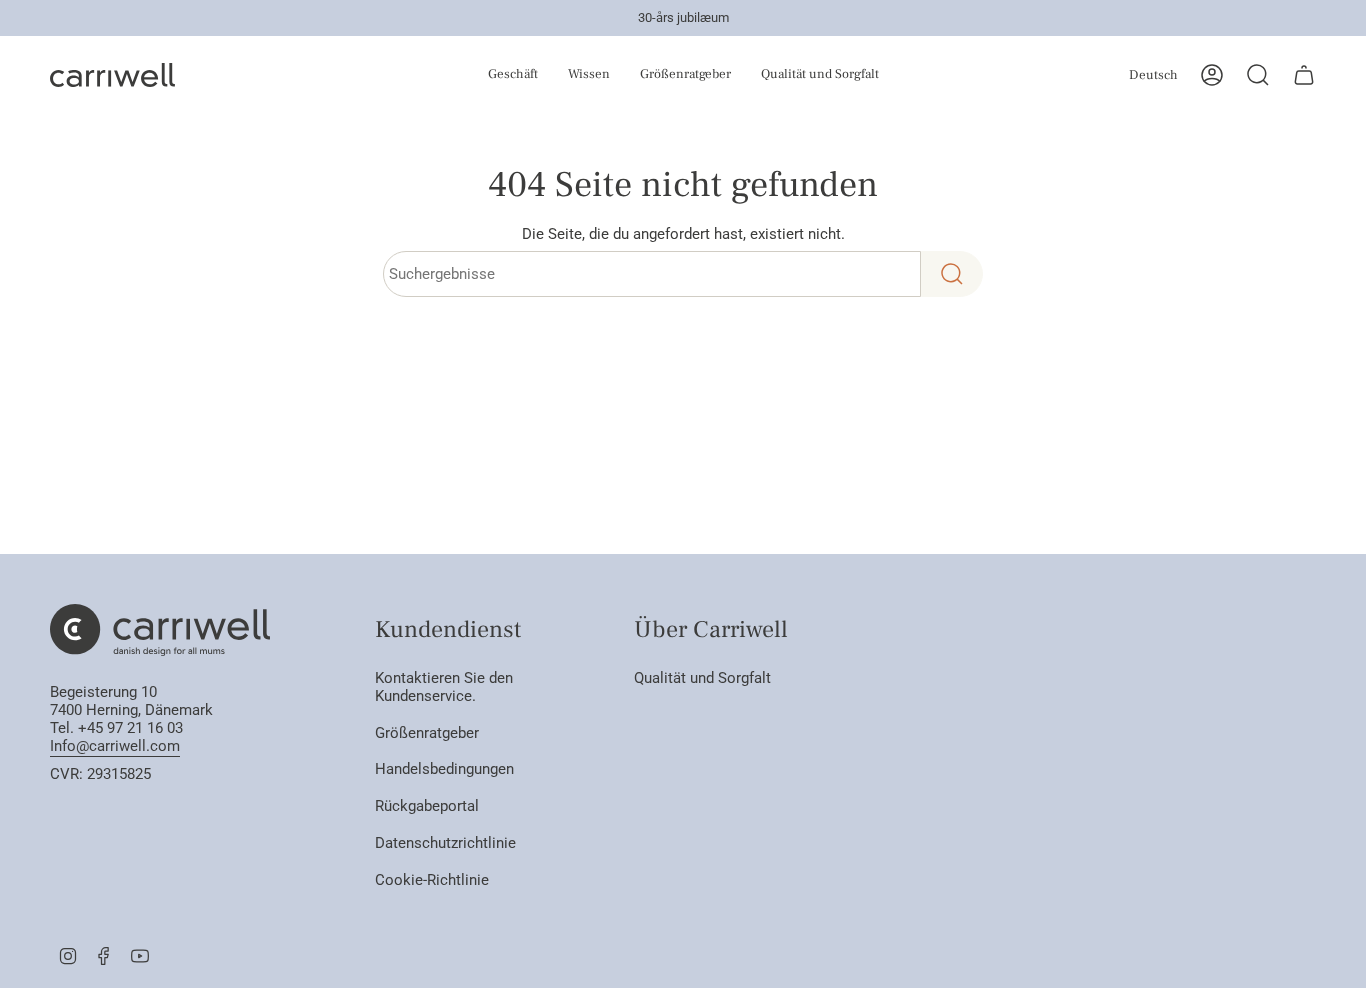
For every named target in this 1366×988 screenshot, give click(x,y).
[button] (480, 75)
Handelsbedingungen (444, 769)
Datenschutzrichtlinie (445, 843)
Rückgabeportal (427, 806)
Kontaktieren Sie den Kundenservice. (444, 687)
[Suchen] (952, 274)
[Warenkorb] (1304, 75)
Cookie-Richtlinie (432, 880)
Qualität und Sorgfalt (702, 678)
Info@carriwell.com (115, 746)
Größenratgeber (427, 733)
